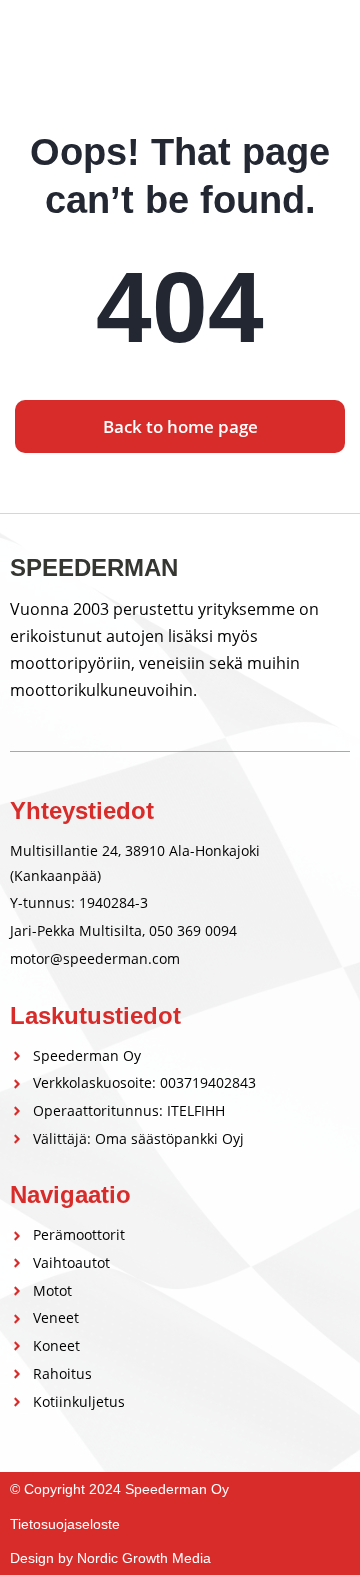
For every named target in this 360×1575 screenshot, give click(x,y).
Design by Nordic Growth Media (110, 1558)
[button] (333, 42)
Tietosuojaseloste (65, 1524)
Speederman (84, 41)
